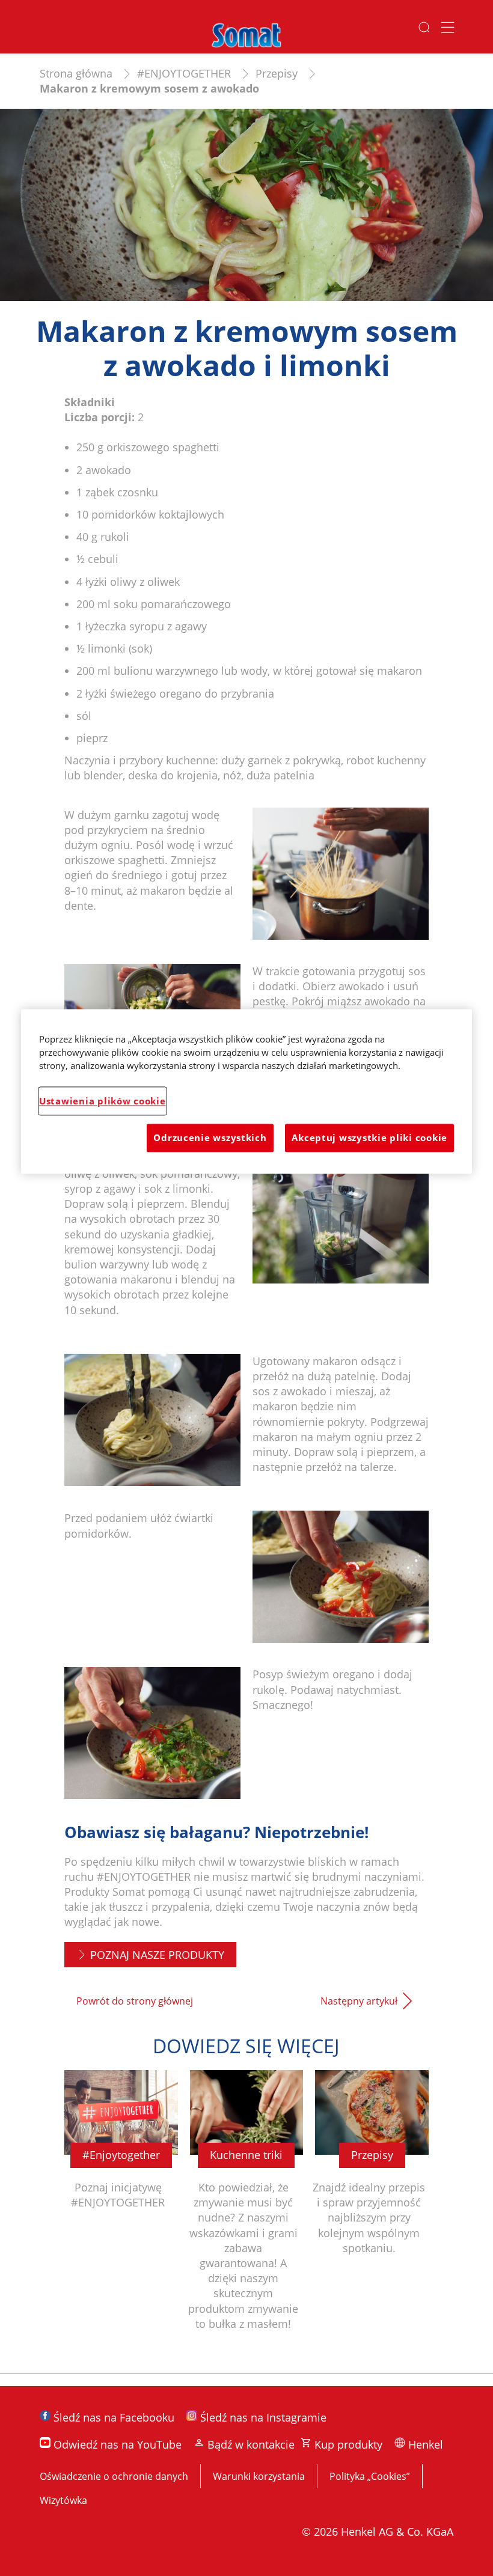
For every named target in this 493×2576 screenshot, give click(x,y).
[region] (246, 1091)
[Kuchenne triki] (247, 2216)
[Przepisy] (372, 2216)
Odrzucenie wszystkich (210, 1138)
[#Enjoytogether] (121, 2216)
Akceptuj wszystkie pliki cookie (369, 1138)
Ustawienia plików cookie (103, 1101)
